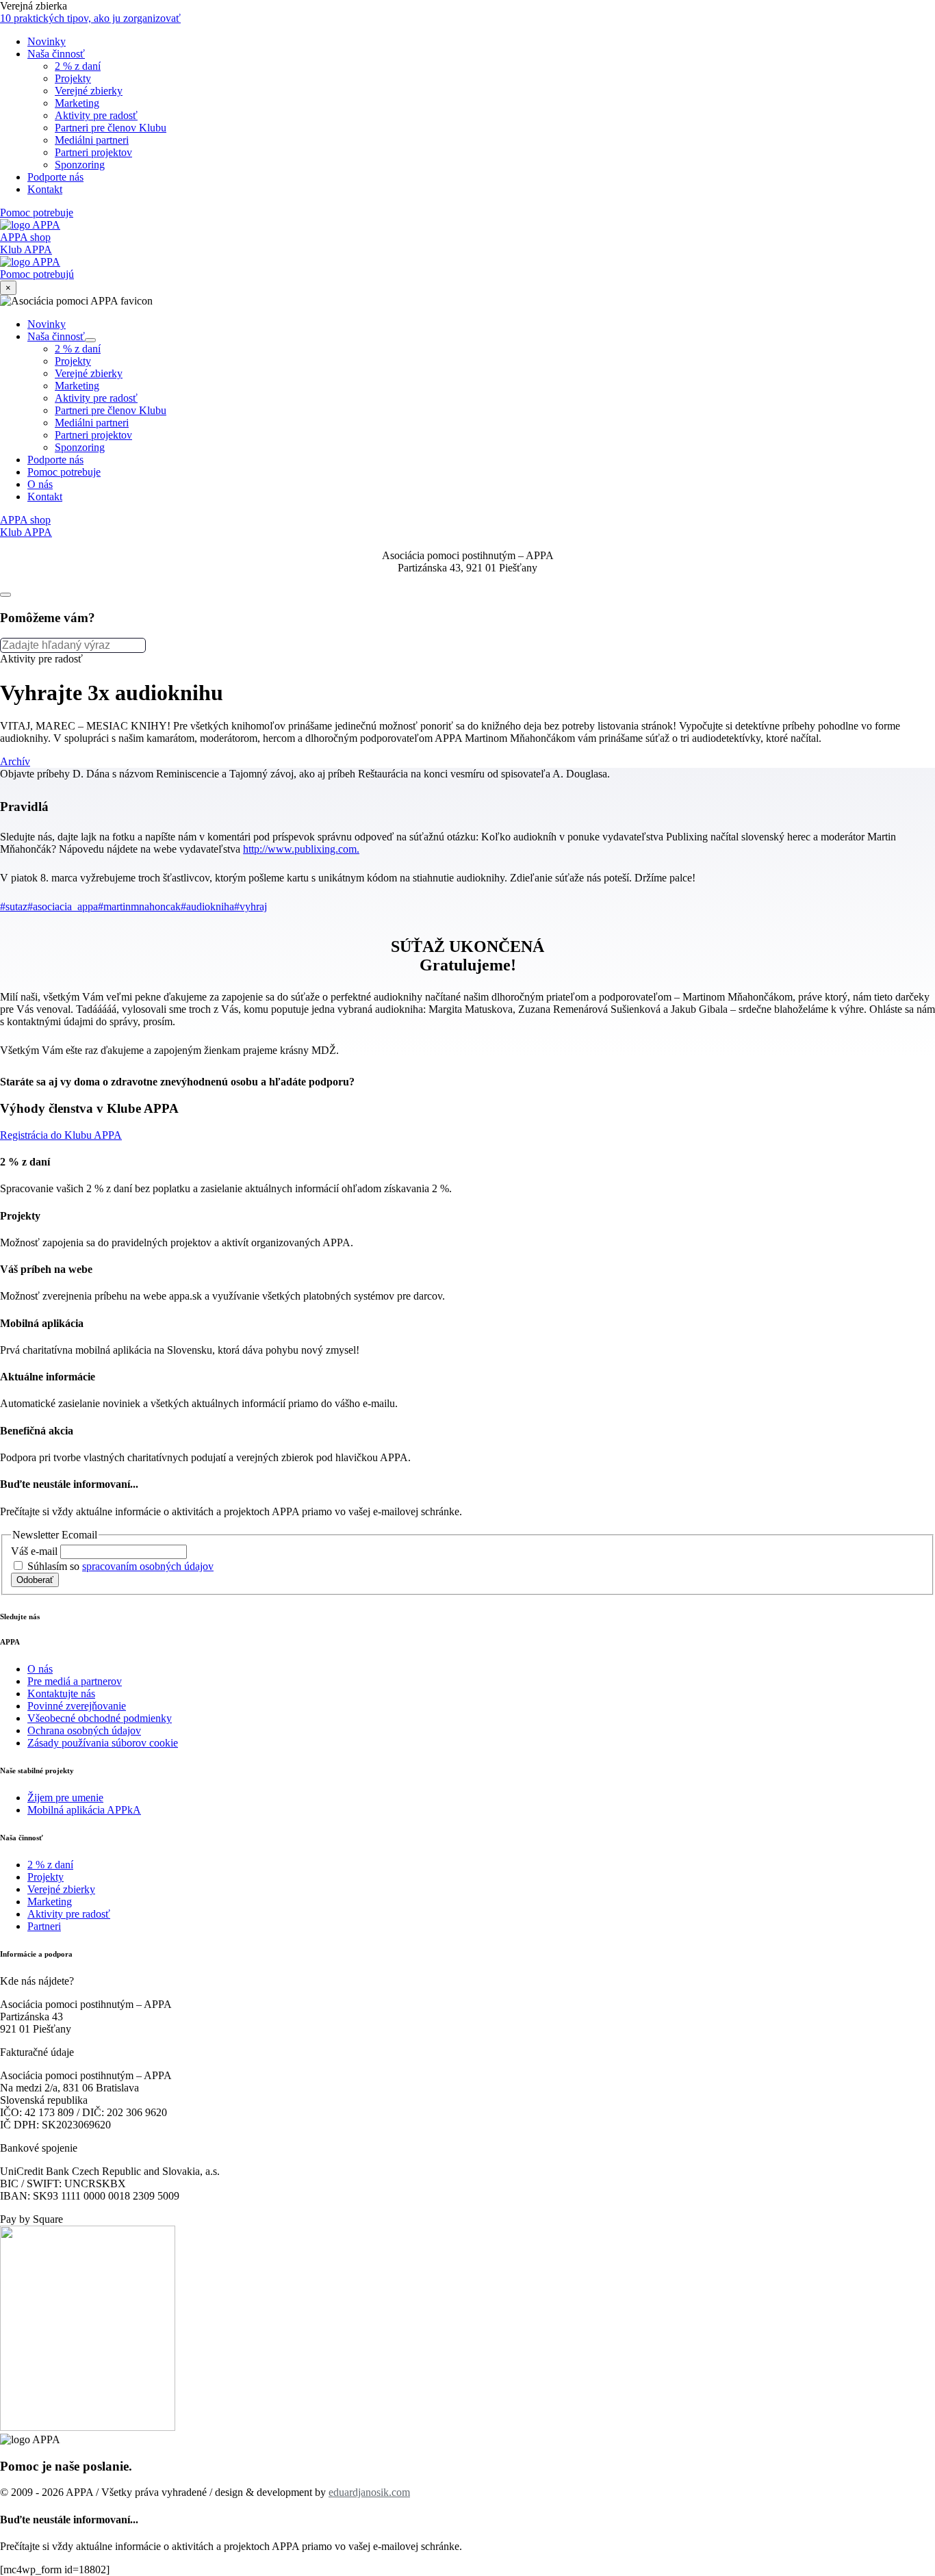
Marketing (77, 386)
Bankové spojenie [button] (39, 2148)
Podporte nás (55, 460)
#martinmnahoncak (139, 906)
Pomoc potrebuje (64, 472)
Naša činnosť (62, 336)
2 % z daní (78, 349)
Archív (15, 761)
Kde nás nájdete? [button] (37, 1981)
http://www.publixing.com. (301, 849)
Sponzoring (80, 447)
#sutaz (14, 906)
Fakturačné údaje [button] (37, 2052)
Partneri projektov (93, 435)
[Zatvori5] (5, 595)
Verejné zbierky (89, 373)
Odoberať (35, 1580)
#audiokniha (207, 906)
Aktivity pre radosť (96, 398)
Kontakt (45, 497)
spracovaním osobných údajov (148, 1566)
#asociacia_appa (63, 906)
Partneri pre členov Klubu (111, 410)
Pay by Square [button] (31, 2219)
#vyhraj (251, 906)
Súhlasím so (119, 1566)
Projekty (73, 361)
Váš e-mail (36, 1551)
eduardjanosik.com (369, 2492)
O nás (40, 484)
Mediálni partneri (92, 423)
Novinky (47, 324)
